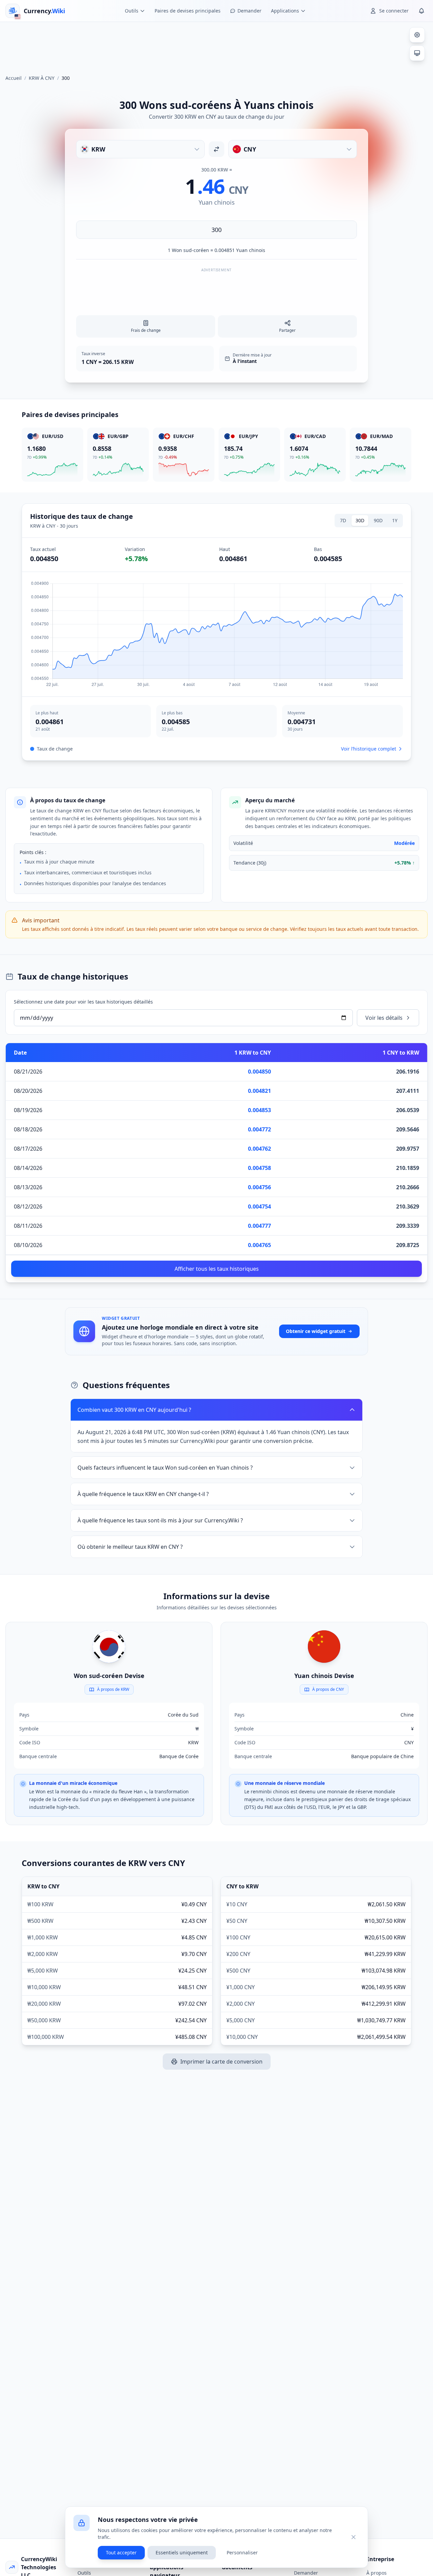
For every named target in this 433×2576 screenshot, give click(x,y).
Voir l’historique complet (369, 749)
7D (343, 520)
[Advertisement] (216, 45)
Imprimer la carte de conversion (221, 2062)
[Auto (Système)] (417, 53)
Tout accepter (121, 2552)
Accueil (14, 78)
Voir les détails (384, 1018)
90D (378, 520)
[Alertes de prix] (421, 11)
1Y (395, 520)
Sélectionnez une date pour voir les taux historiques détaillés (83, 1002)
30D (360, 520)
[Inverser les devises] (216, 149)
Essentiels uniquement (182, 2552)
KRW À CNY (42, 78)
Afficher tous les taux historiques (217, 1269)
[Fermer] (354, 2537)
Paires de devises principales (188, 11)
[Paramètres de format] (417, 35)
